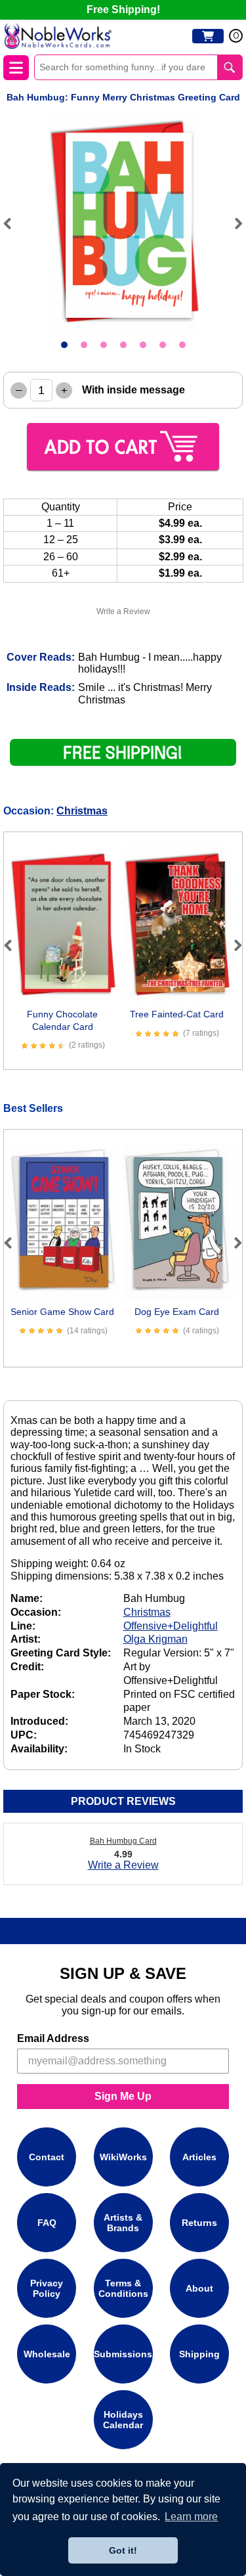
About (199, 2288)
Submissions (123, 2354)
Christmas (82, 811)
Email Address (53, 2038)
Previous (13, 223)
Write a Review (123, 611)
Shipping (199, 2354)
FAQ (47, 2223)
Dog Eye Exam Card (177, 1312)
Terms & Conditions (123, 2288)
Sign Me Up (123, 2096)
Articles (199, 2157)
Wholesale (47, 2354)
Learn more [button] (191, 2517)
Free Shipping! (123, 10)
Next (233, 223)
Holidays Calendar (123, 2420)
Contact (47, 2157)
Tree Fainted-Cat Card (177, 1014)
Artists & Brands (123, 2223)
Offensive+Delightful (171, 1626)
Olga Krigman (155, 1639)
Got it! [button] (123, 2550)
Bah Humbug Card (123, 1841)
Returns (199, 2223)
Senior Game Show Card (62, 1312)
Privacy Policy (47, 2288)
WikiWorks (123, 2157)
